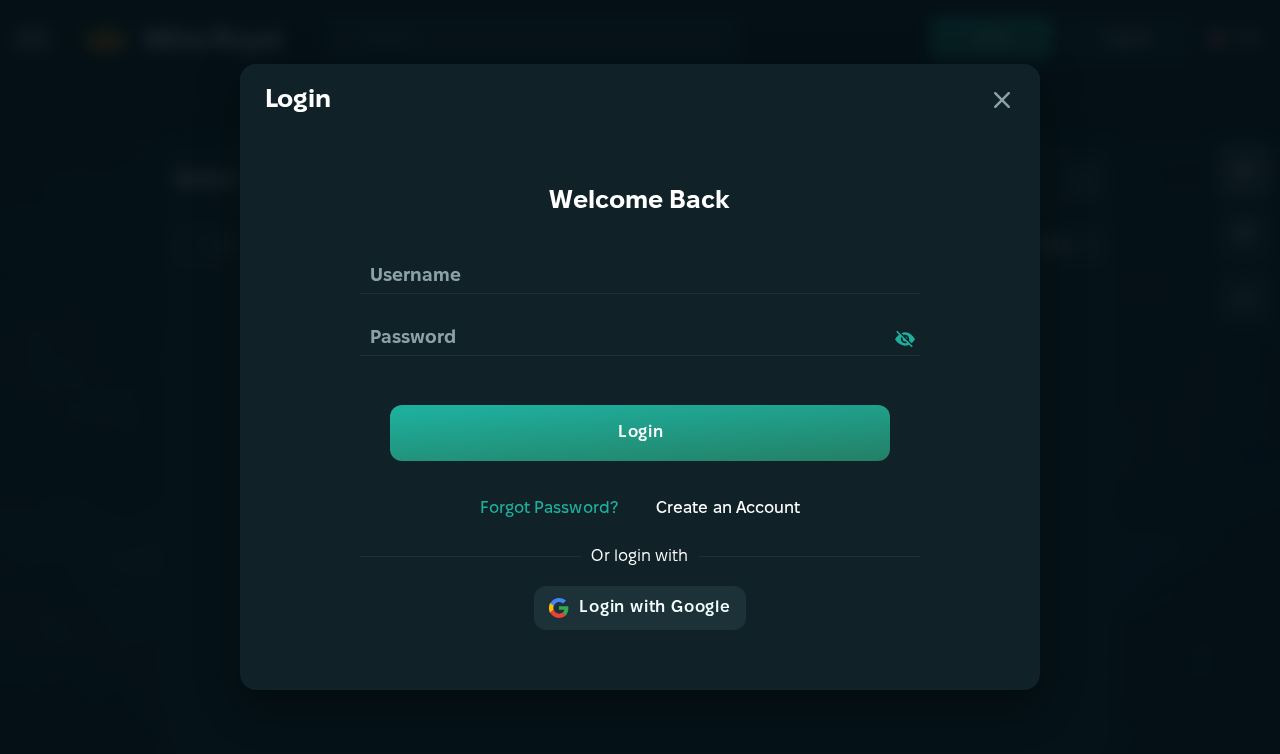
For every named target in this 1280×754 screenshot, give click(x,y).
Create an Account (728, 508)
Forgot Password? (549, 508)
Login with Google (655, 607)
